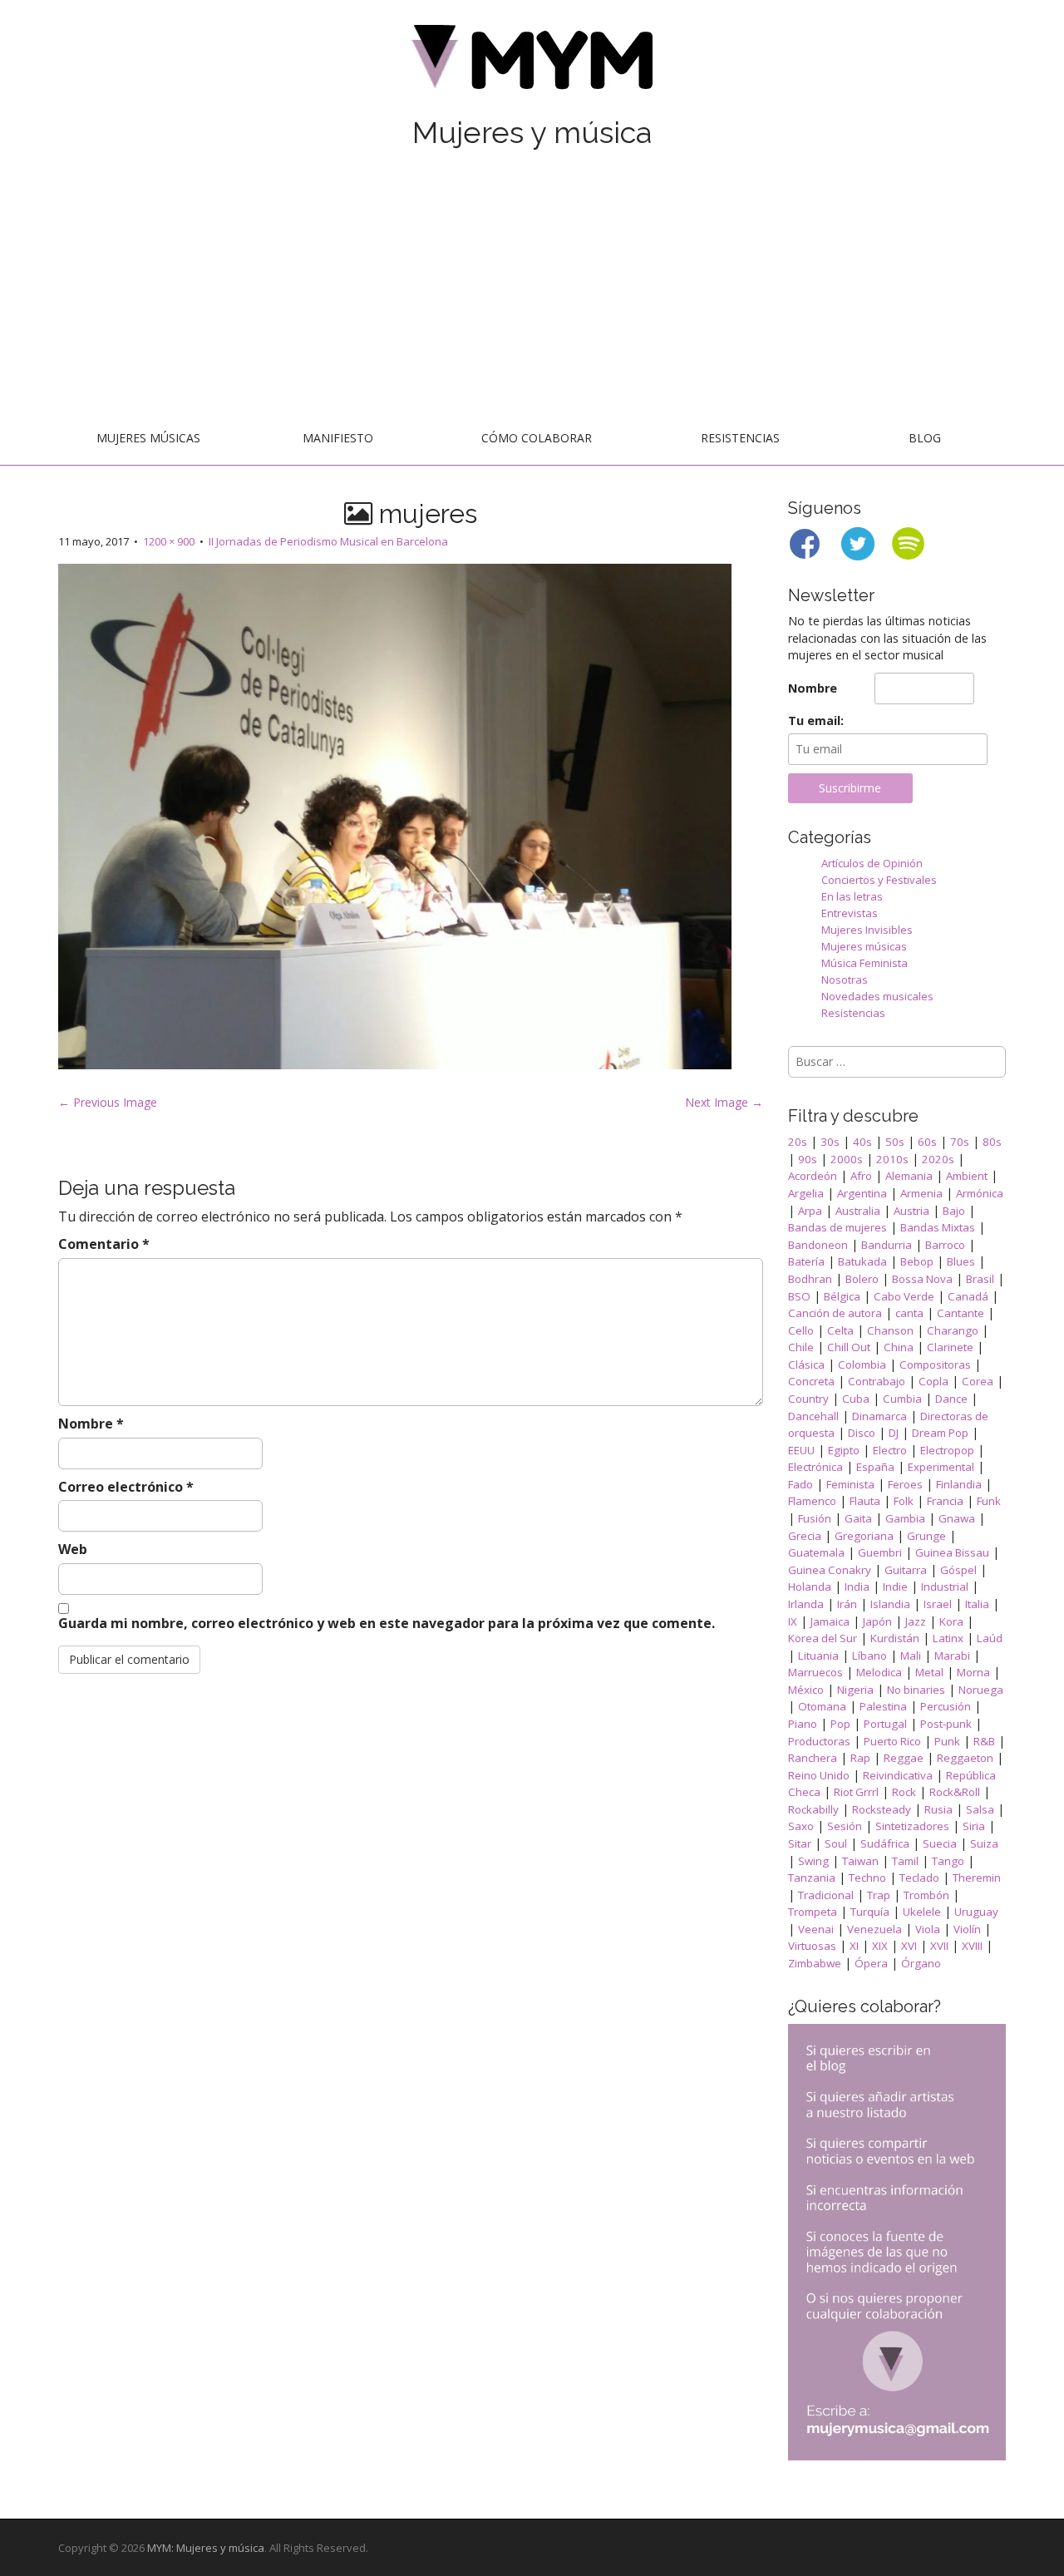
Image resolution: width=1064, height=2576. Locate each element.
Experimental (941, 1467)
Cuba (856, 1399)
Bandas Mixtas (938, 1227)
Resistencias (740, 438)
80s (992, 1142)
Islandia (890, 1604)
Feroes (905, 1484)
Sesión (845, 1826)
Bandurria (887, 1245)
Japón (877, 1621)
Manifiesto (338, 438)
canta (909, 1313)
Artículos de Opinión (872, 863)
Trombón (926, 1895)
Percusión (946, 1706)
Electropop (947, 1450)
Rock (904, 1792)
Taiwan (860, 1861)
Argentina (862, 1193)
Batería (806, 1261)
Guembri (880, 1552)
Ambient (967, 1176)
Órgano (921, 1963)
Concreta (811, 1381)
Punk (947, 1741)
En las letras (852, 896)
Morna (973, 1672)
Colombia (862, 1364)
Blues (961, 1261)
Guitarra (906, 1570)
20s (798, 1142)
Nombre (91, 1424)
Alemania (909, 1176)
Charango (953, 1330)
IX (793, 1621)
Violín (967, 1929)
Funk (989, 1501)
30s (830, 1142)
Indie (895, 1587)
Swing (813, 1861)
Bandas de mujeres (837, 1227)
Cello (801, 1330)
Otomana (822, 1706)
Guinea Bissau (952, 1552)
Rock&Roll (955, 1792)
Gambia (905, 1518)
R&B (984, 1741)
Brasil (980, 1279)
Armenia (921, 1193)
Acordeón (813, 1176)
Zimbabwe (815, 1963)
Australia (858, 1211)
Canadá (968, 1296)
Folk (904, 1501)
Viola (928, 1929)
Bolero (862, 1279)
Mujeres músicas (148, 438)
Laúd (990, 1638)
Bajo (954, 1211)
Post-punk (946, 1724)
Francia (945, 1501)
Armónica (980, 1193)
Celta (840, 1330)
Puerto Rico (892, 1741)
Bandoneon (818, 1245)
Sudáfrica (885, 1843)
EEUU (801, 1450)
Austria (911, 1211)
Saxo (801, 1826)
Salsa (980, 1809)
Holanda (810, 1587)
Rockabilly (813, 1809)
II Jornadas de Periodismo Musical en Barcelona (328, 541)
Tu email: (816, 720)
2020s (938, 1159)
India (857, 1587)
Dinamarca (879, 1416)
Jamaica (830, 1621)
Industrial (945, 1587)
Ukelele (922, 1912)
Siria (974, 1826)
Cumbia (902, 1399)
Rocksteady (882, 1809)
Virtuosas (812, 1946)
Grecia (805, 1536)
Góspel (958, 1570)
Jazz (916, 1621)
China (899, 1347)
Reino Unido (819, 1775)
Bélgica (842, 1296)
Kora (951, 1621)
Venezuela (874, 1929)
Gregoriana (864, 1536)
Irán (847, 1604)
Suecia (940, 1843)
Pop (840, 1724)
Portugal (885, 1724)
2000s (847, 1159)
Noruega (981, 1690)
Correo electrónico (126, 1487)
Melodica (879, 1672)
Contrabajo (877, 1381)
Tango (948, 1861)
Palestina (883, 1706)
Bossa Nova (922, 1279)
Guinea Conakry (830, 1570)
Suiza (984, 1843)
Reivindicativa (898, 1775)
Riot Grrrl (856, 1792)
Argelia (806, 1193)
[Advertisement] (532, 289)
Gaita (858, 1518)
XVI (909, 1946)
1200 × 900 (169, 541)
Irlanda (806, 1604)
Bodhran (810, 1279)
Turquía (870, 1912)
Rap (860, 1758)
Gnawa (957, 1518)
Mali (911, 1656)
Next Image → (724, 1102)
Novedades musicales (877, 996)
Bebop (917, 1261)
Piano (803, 1724)
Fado (800, 1484)
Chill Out (849, 1347)
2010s (892, 1159)
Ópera (871, 1963)
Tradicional (826, 1895)
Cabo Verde (904, 1296)
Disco (862, 1433)
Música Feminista (864, 963)
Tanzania (812, 1878)
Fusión (815, 1518)
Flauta (865, 1501)
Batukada (862, 1261)
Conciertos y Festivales (879, 880)
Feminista (850, 1484)
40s (862, 1142)
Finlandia (959, 1484)
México (806, 1690)
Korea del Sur (823, 1638)
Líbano (869, 1656)
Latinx (948, 1638)
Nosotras (845, 980)
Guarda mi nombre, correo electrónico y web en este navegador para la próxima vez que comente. (387, 1623)
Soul (836, 1843)
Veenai (816, 1929)
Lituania (818, 1656)
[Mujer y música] (532, 63)
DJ (894, 1433)
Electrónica (815, 1467)
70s (960, 1142)
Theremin (977, 1878)
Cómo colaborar (537, 438)
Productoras (819, 1741)
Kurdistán (895, 1638)
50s (895, 1142)
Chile (801, 1347)
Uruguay (976, 1912)
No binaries (916, 1690)
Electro (890, 1450)
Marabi (952, 1656)
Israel (938, 1604)
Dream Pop (940, 1433)
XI (854, 1946)
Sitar (800, 1843)
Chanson (890, 1330)
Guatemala (816, 1552)
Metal (929, 1672)
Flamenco (812, 1501)
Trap (879, 1895)
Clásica (806, 1364)
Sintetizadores (912, 1826)
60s (927, 1142)
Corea (978, 1381)
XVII (939, 1946)
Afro (861, 1176)
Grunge (926, 1536)
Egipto (844, 1450)
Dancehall (813, 1416)
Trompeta (813, 1912)
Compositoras (935, 1364)
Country (808, 1399)
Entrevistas (850, 913)
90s (808, 1159)
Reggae (904, 1758)
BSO (799, 1296)
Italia (977, 1604)
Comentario (104, 1244)
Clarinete (950, 1347)
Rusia (938, 1809)
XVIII (972, 1946)
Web (73, 1549)
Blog (925, 438)
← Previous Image (108, 1102)
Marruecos (815, 1672)
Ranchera (813, 1758)
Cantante (961, 1313)
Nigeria (855, 1690)
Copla (933, 1381)
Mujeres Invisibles (867, 930)
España (875, 1467)
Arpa (810, 1211)
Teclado (919, 1878)
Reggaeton (965, 1758)
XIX (880, 1946)
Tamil (905, 1861)
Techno (867, 1878)
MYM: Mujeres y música (206, 2548)
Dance (951, 1399)
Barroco (945, 1245)
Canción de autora (835, 1313)
